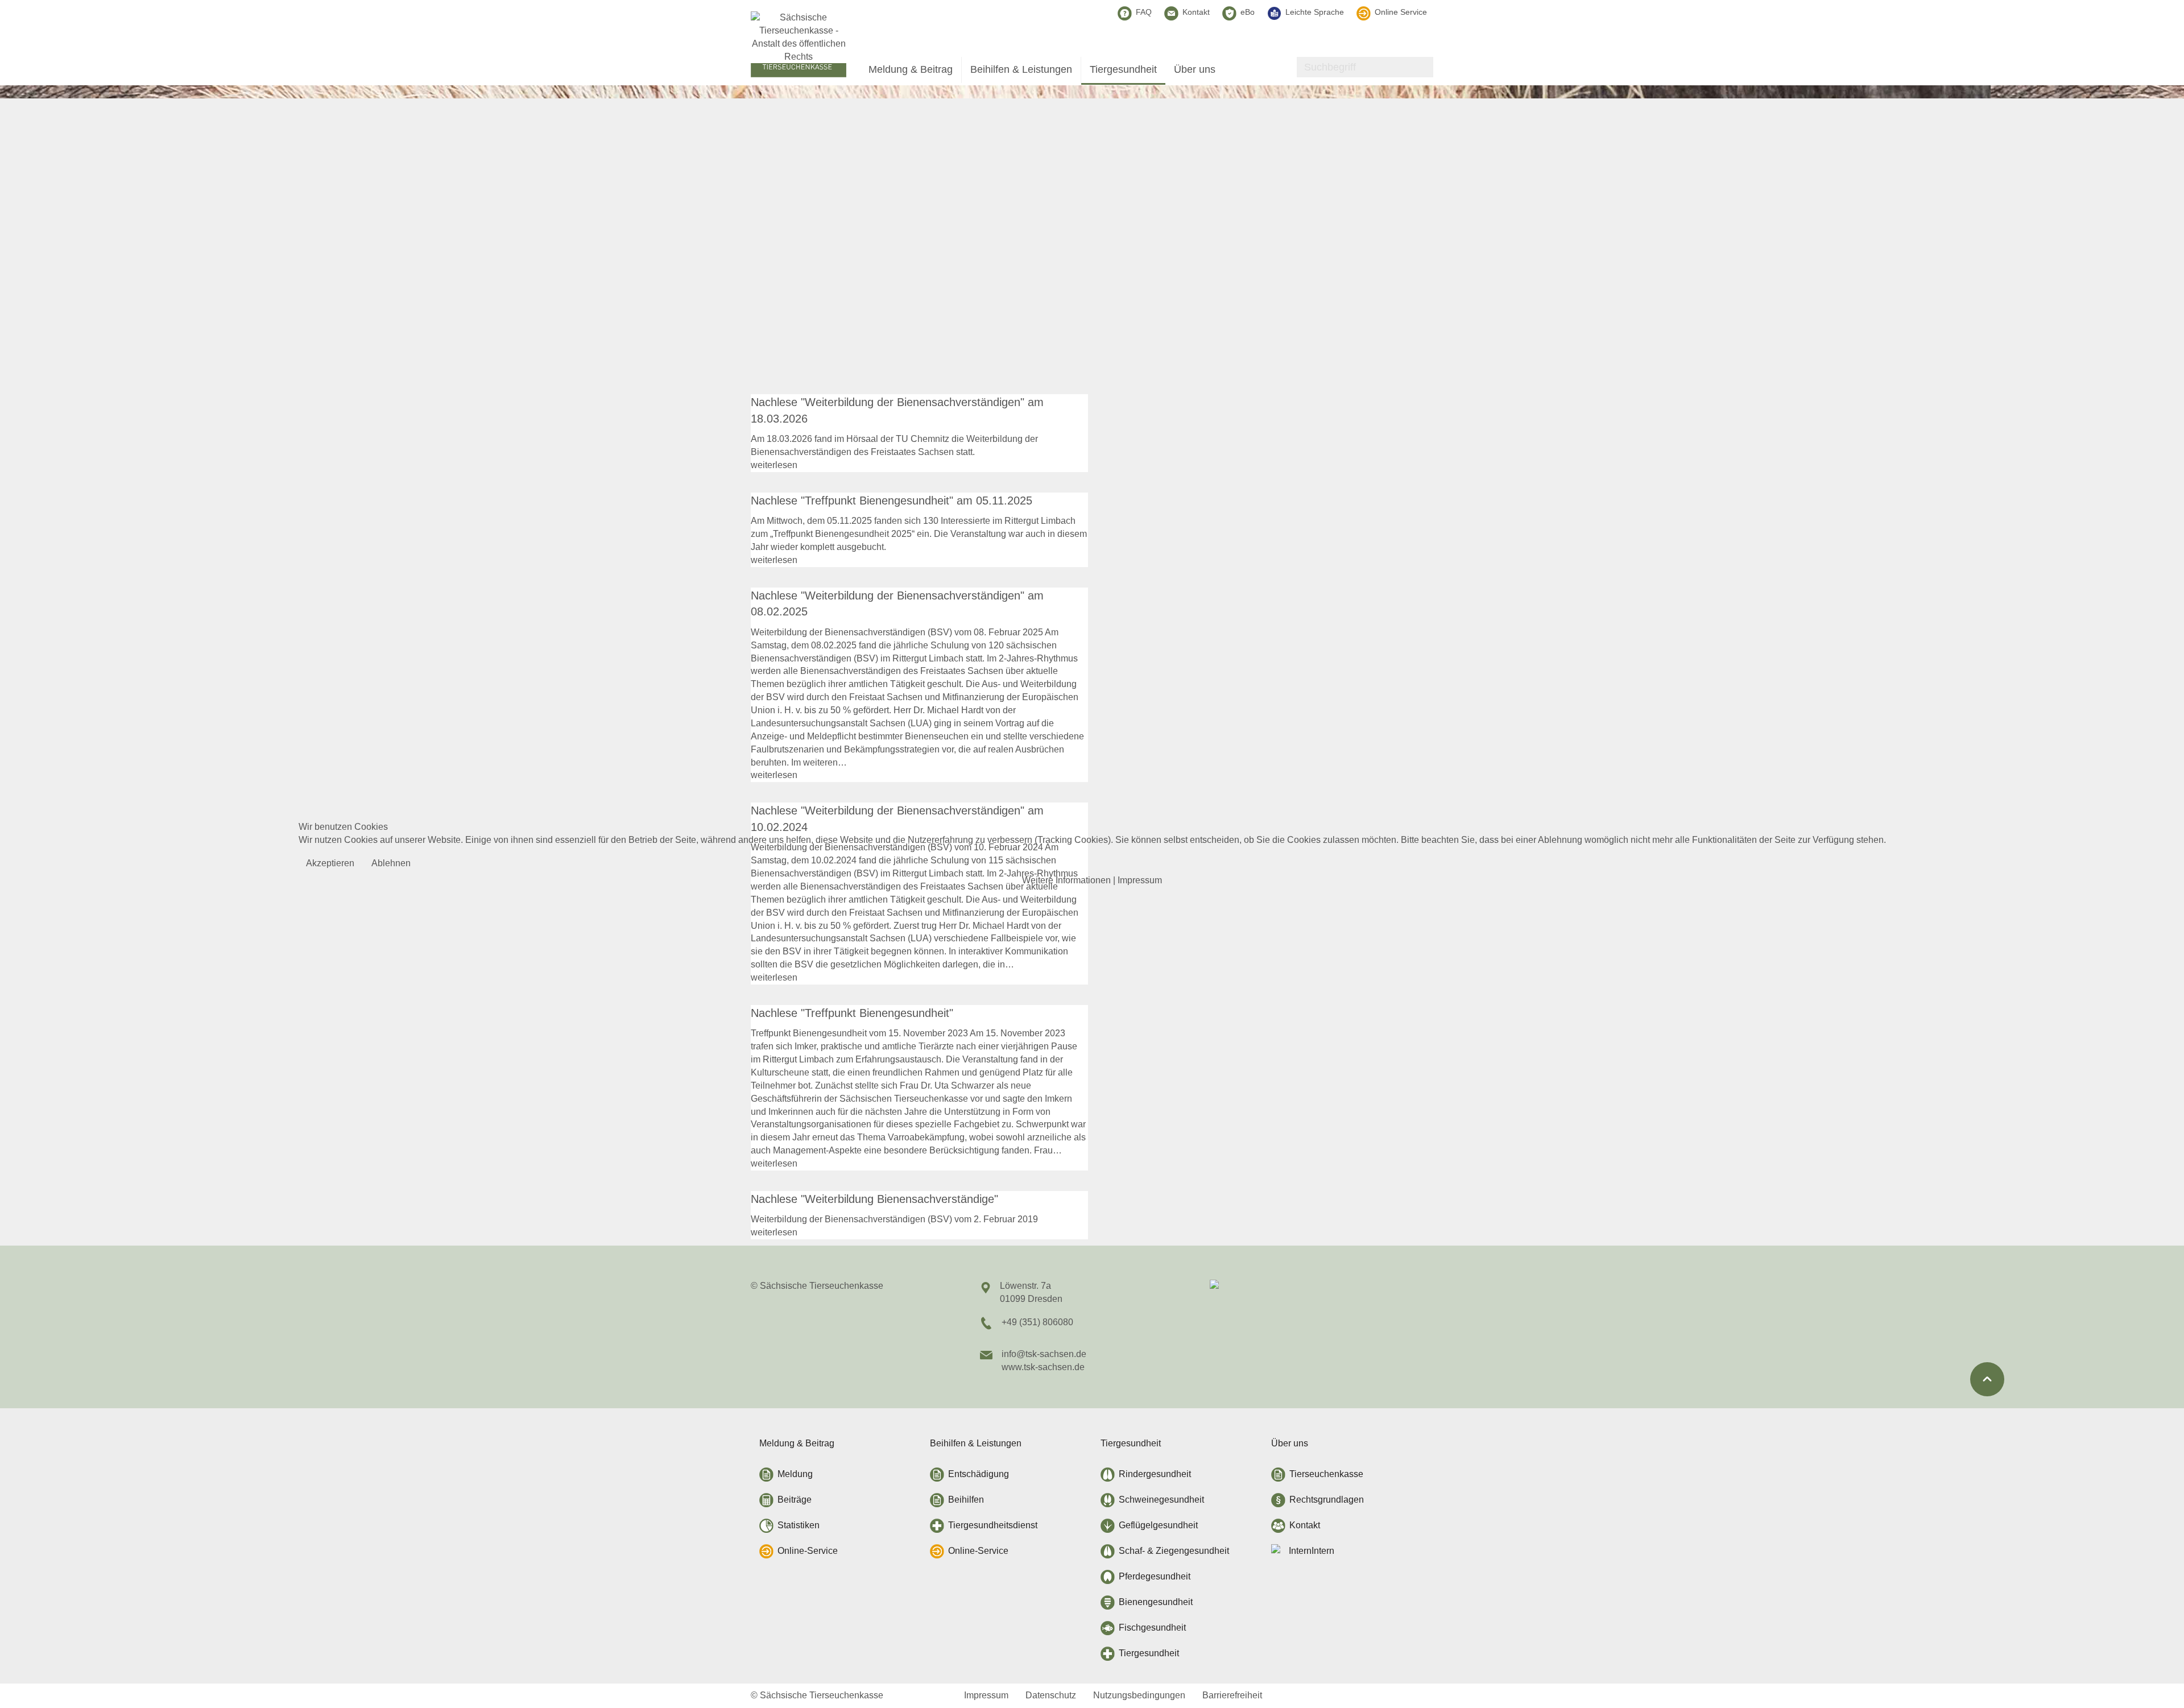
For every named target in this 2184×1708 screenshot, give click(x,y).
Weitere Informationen (1066, 880)
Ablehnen (391, 863)
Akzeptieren (330, 863)
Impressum (1140, 880)
